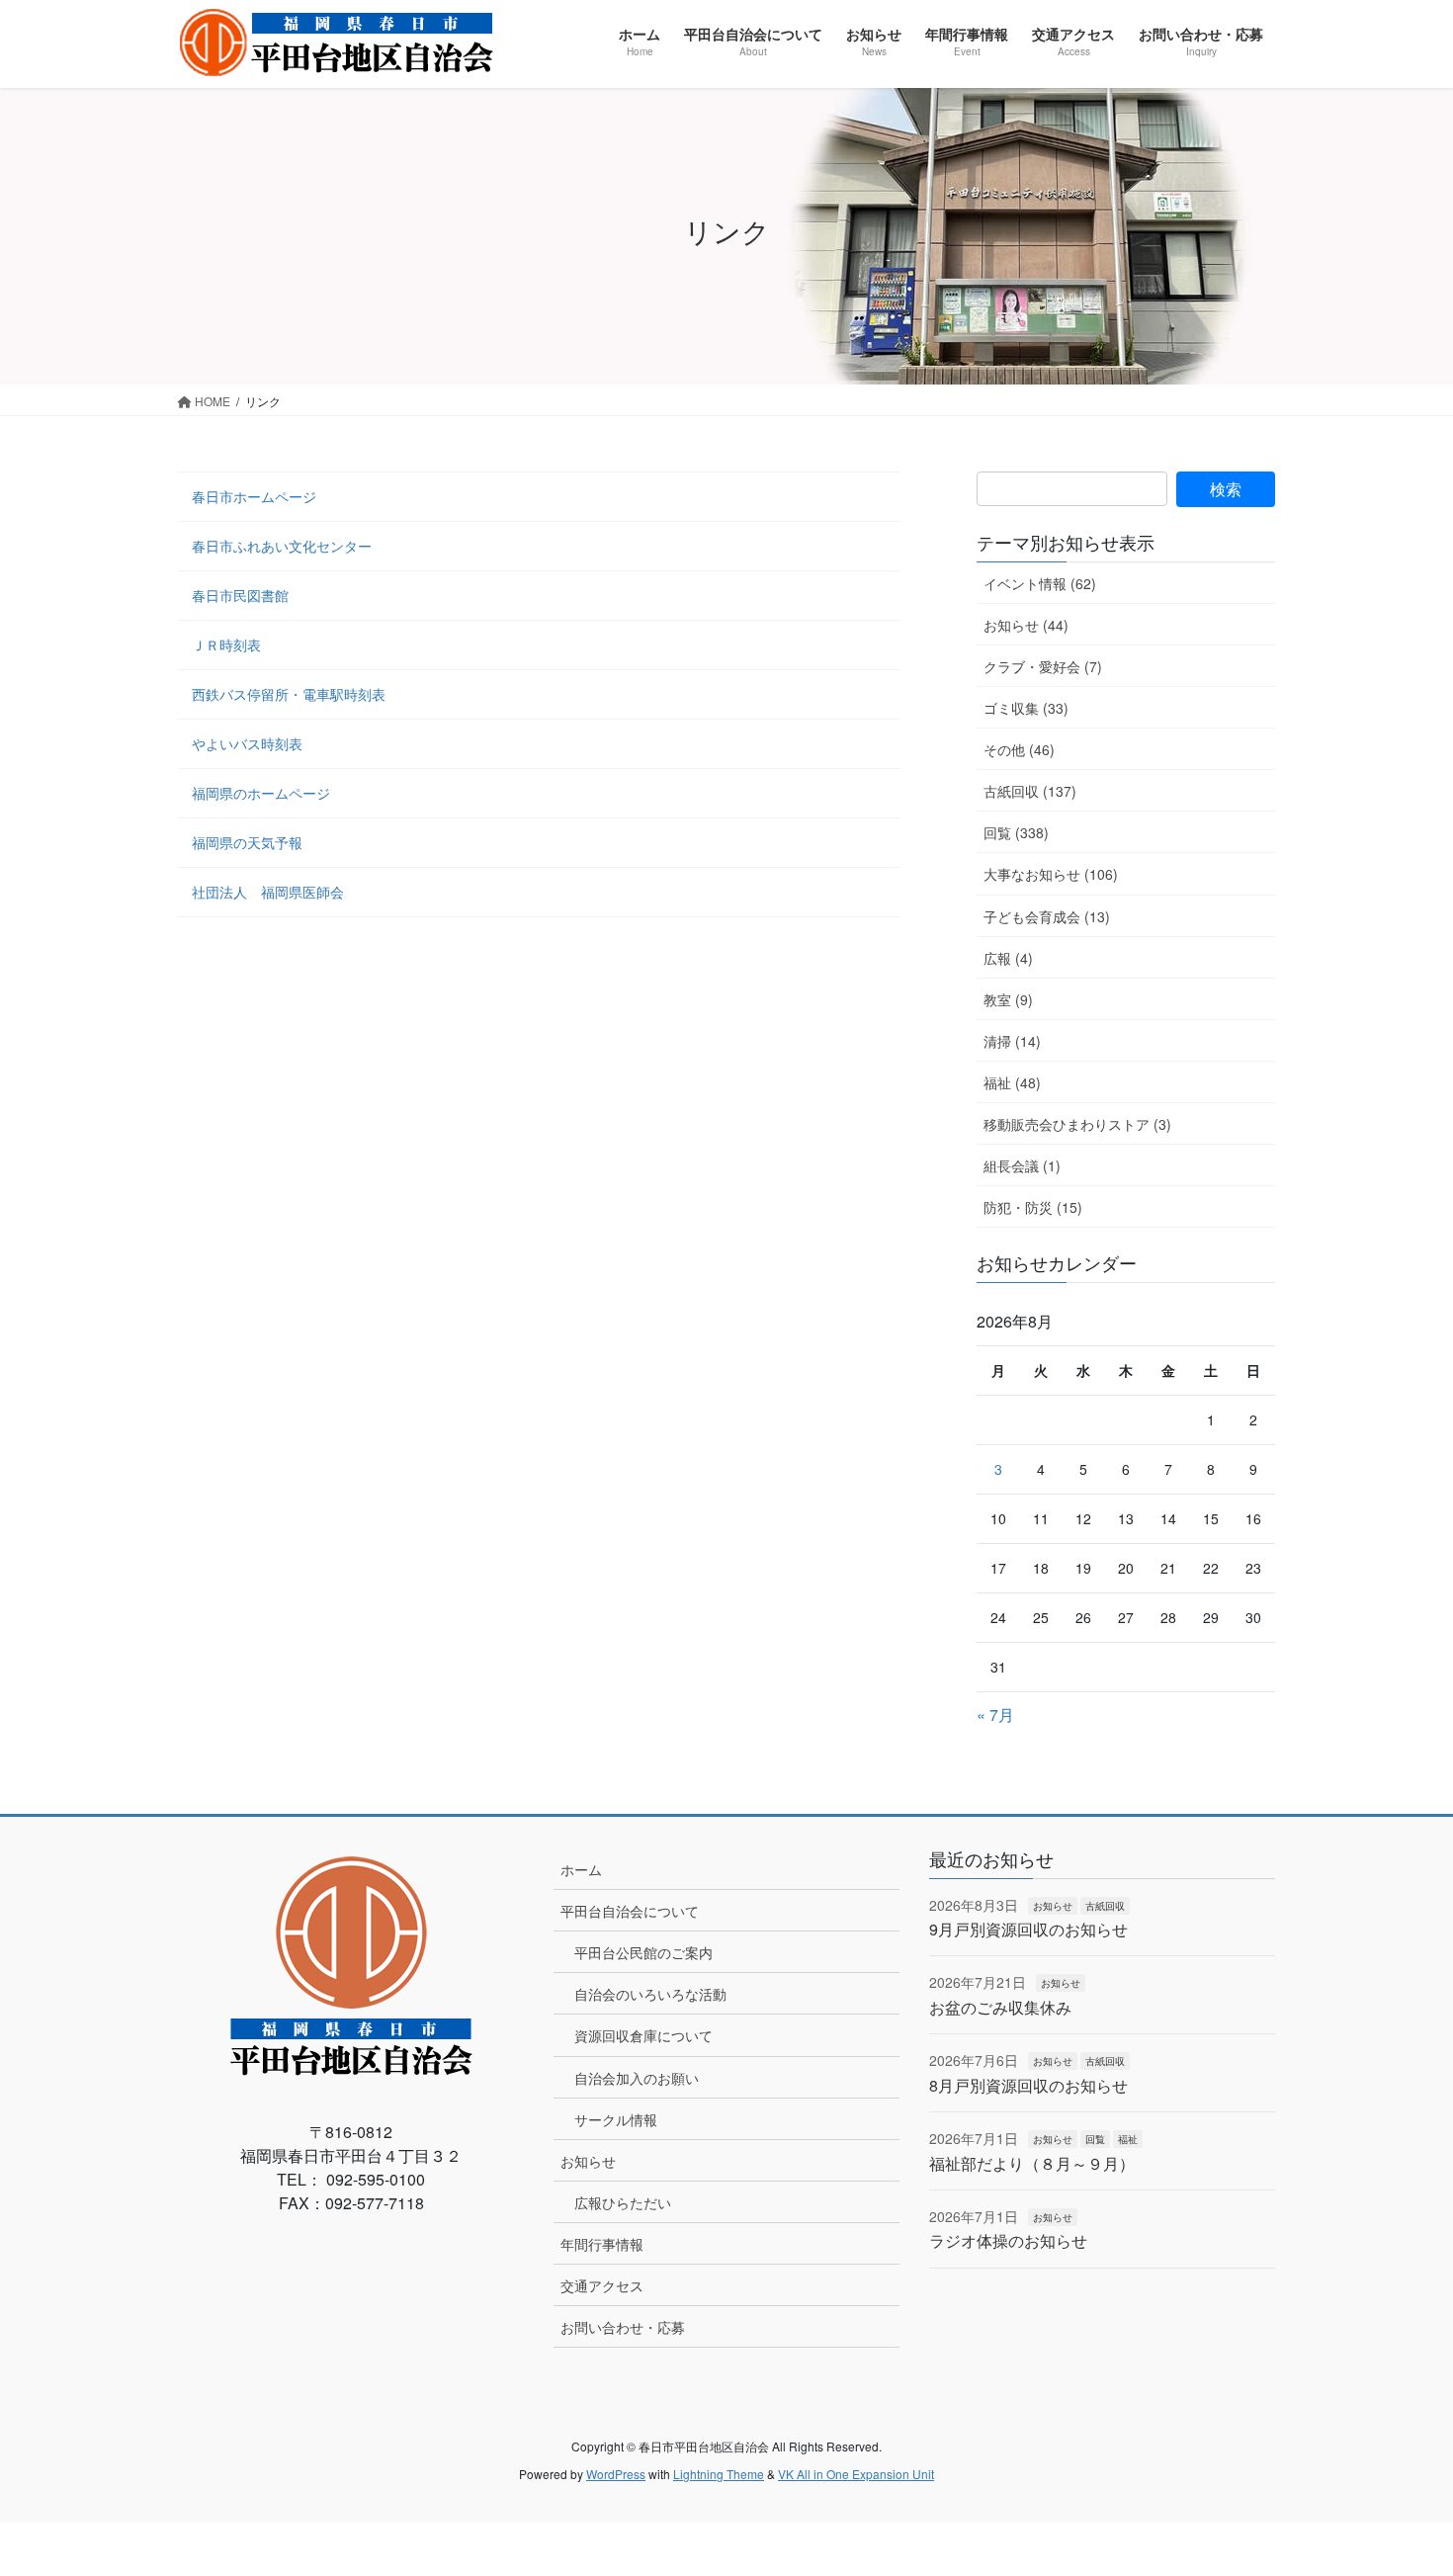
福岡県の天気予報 (247, 842)
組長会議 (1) (1022, 1165)
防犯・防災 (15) (1033, 1207)
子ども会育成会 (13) (1047, 916)
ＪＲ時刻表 (226, 644)
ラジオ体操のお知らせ (1008, 2240)
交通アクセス (602, 2285)
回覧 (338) (1016, 832)
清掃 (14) (1012, 1041)
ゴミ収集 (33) (1026, 708)
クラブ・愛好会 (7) (1043, 666)
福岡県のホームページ (261, 793)
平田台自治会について (630, 1911)
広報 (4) (1008, 958)
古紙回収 (1105, 1906)
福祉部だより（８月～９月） (1032, 2163)
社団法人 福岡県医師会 (268, 892)
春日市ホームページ (254, 496)
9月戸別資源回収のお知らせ (1028, 1929)
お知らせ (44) (1026, 625)
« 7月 (995, 1715)
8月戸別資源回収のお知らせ (1028, 2085)
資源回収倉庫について (643, 2035)
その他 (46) (1019, 749)
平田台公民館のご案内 (643, 1952)
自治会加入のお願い (637, 2078)
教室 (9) (1008, 999)
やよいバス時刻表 (247, 743)
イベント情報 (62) (1040, 583)
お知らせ (588, 2161)
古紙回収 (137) (1030, 791)
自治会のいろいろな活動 (650, 1994)
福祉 (1128, 2139)
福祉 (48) (1012, 1082)
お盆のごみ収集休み (1000, 2007)
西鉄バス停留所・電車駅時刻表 (289, 694)
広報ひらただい (623, 2202)
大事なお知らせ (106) (1051, 874)
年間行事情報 (602, 2244)
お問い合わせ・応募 (623, 2327)
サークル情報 (616, 2119)
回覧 (1095, 2139)
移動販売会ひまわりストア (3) (1077, 1124)
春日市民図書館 (240, 595)
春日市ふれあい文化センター (282, 546)
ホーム (581, 1869)
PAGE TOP (1401, 2480)
